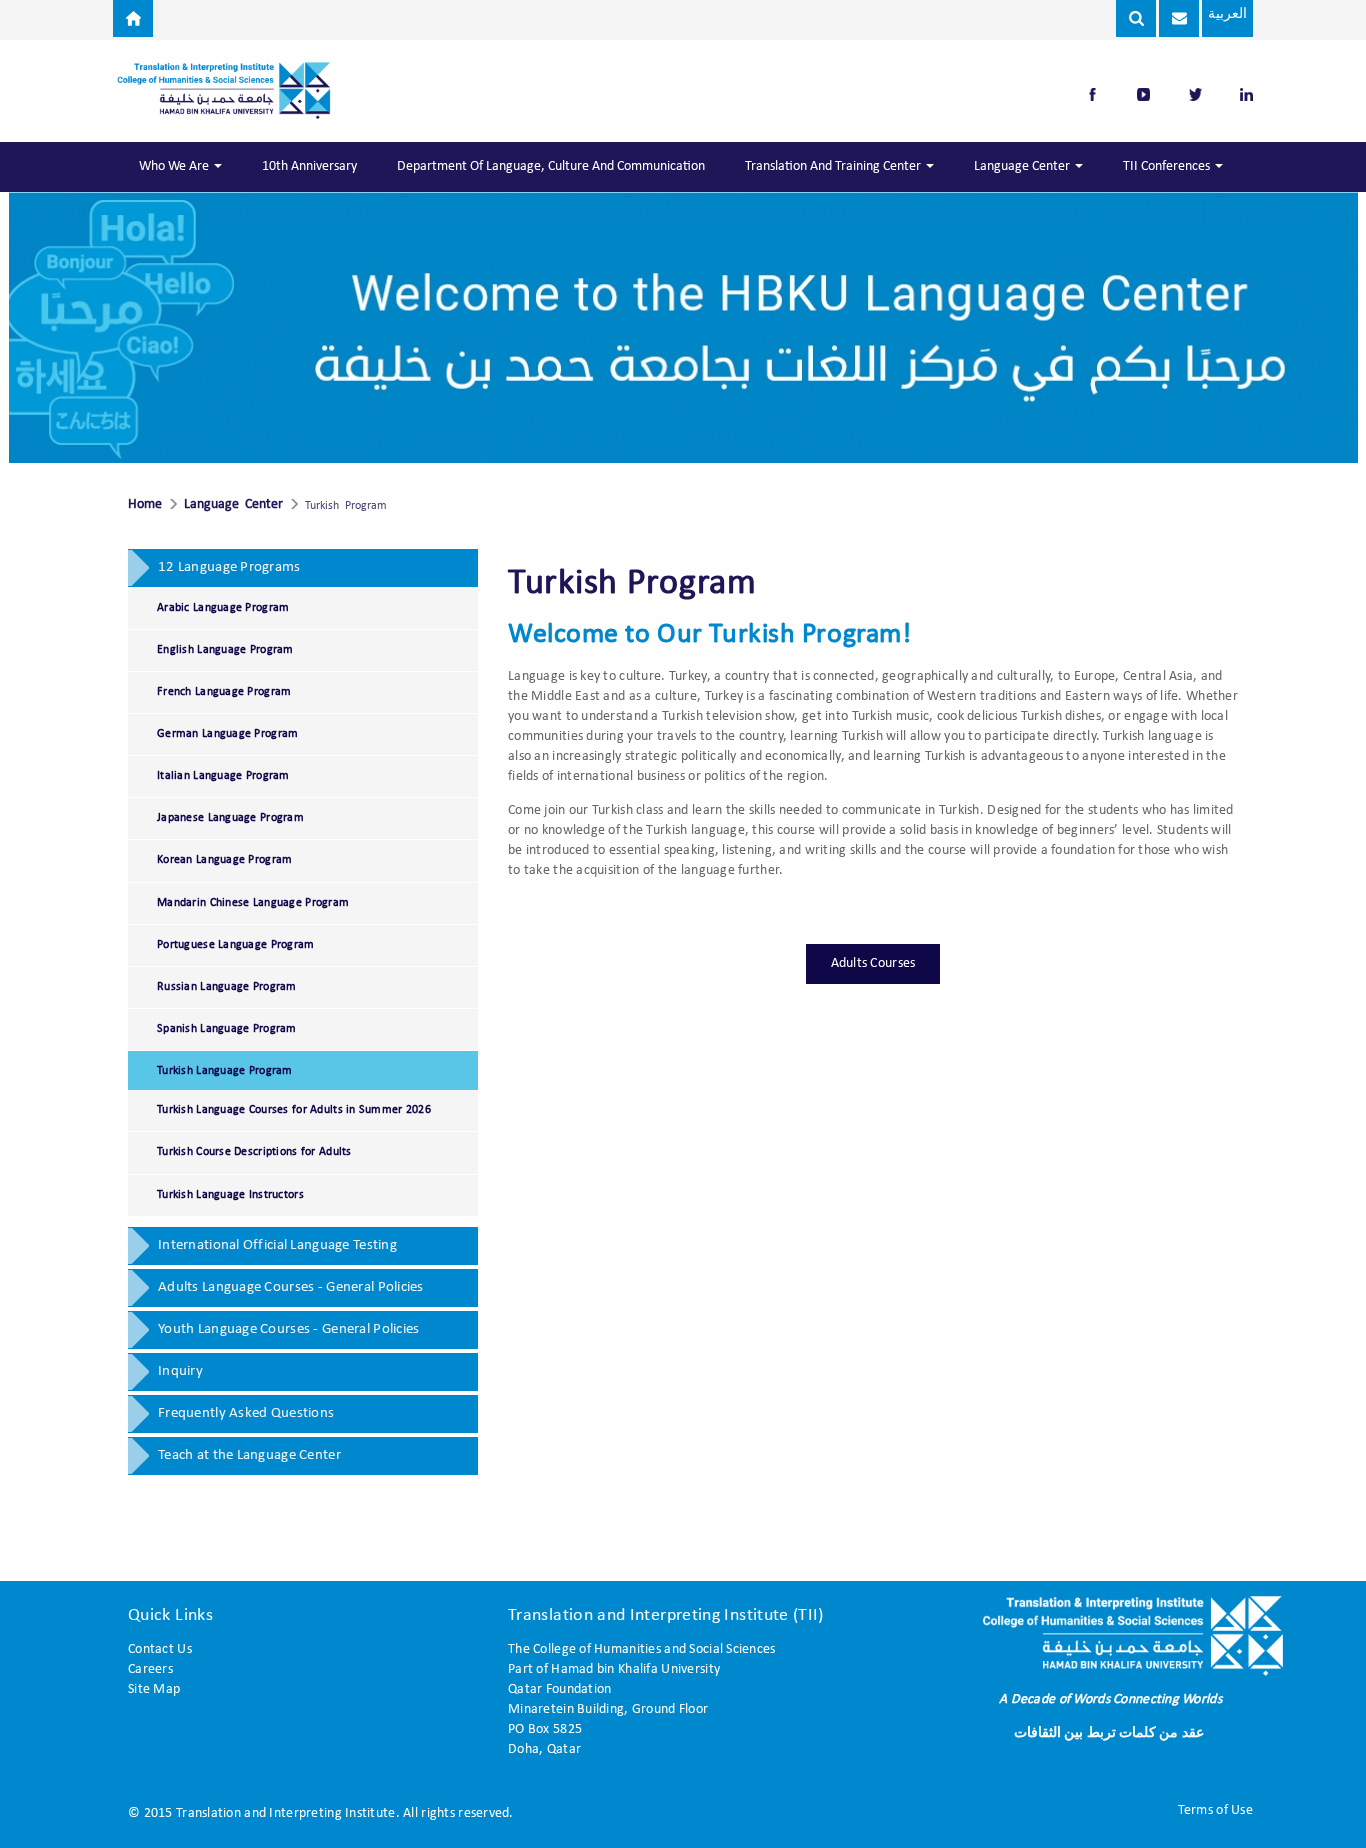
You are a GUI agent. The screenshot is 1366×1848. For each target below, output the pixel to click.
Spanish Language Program (227, 1029)
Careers (150, 1669)
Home (145, 505)
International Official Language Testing (277, 1245)
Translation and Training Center (834, 166)
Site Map (154, 1689)
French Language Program (224, 692)
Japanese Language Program (230, 818)
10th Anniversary (309, 166)
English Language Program (225, 650)
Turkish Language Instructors (230, 1195)
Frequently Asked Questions (246, 1413)
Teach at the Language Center (249, 1455)
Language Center (1023, 166)
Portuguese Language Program (236, 945)
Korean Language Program (224, 860)
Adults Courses (873, 963)
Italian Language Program (223, 776)
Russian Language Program (227, 987)
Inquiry (180, 1371)
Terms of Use (1215, 1810)
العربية (1227, 14)
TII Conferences (1168, 166)
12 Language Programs (229, 567)
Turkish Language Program (225, 1071)
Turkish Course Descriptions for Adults (254, 1152)
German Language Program (227, 734)
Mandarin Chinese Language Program (253, 903)
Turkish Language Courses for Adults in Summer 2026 (294, 1110)
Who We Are (175, 166)
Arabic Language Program (223, 608)
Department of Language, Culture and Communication (551, 166)
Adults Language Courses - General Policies (291, 1287)
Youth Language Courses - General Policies (288, 1329)
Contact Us (160, 1649)
